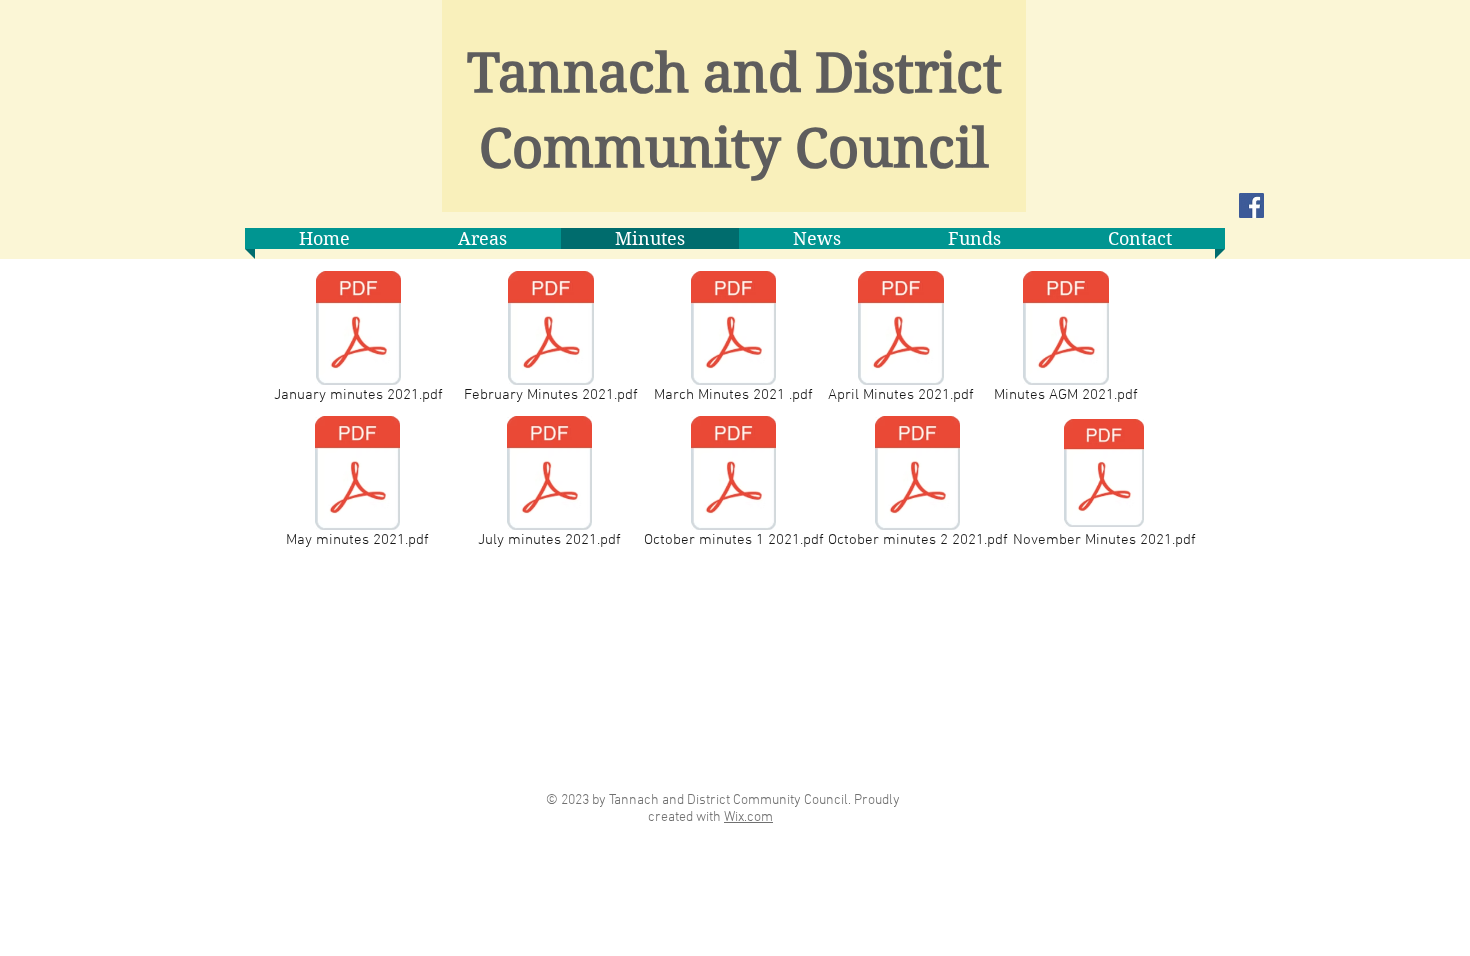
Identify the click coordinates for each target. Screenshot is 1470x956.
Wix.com (748, 817)
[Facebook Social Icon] (1251, 205)
